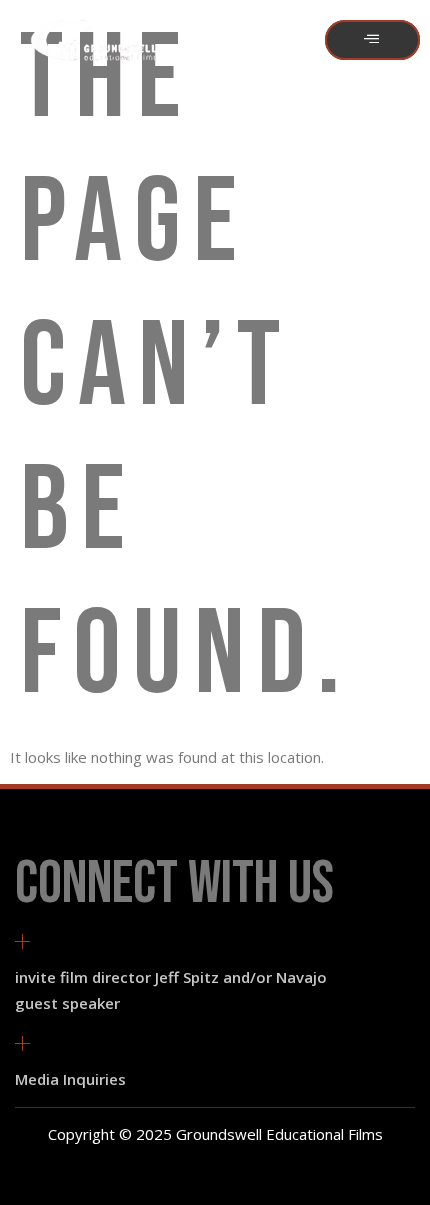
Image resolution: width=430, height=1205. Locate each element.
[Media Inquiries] (22, 1043)
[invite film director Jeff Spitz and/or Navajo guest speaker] (22, 941)
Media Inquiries (70, 1079)
